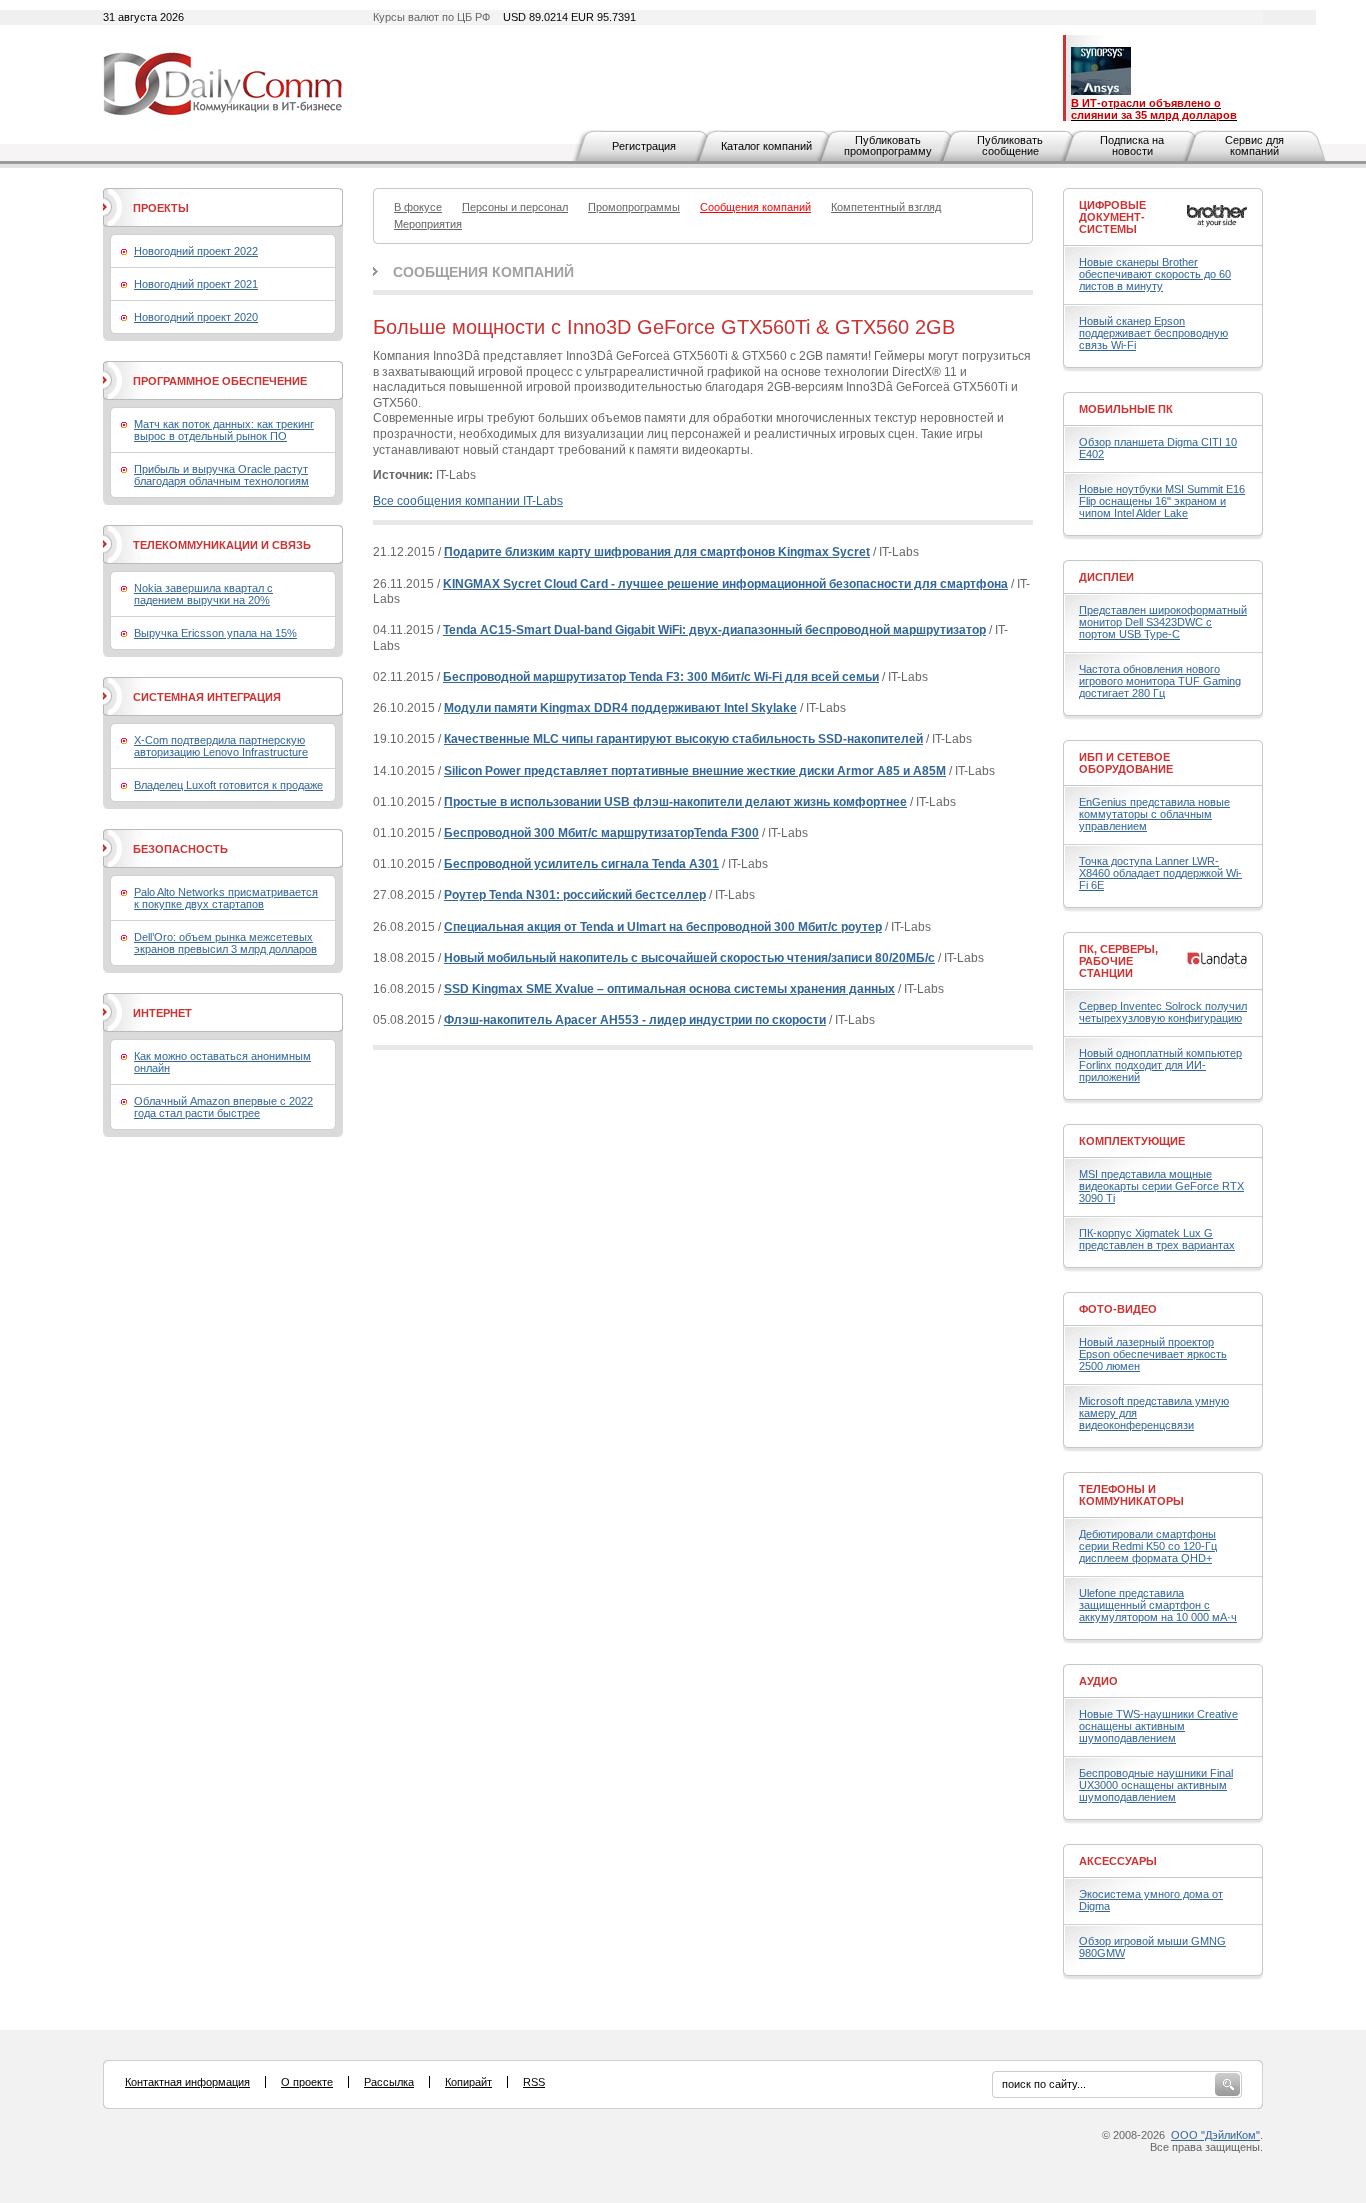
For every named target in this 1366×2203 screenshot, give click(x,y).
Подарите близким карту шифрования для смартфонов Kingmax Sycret (657, 552)
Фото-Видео (1118, 1309)
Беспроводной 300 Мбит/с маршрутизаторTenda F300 (601, 833)
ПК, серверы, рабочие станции (1118, 961)
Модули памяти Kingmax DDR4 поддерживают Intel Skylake (620, 708)
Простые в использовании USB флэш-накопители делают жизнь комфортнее (675, 802)
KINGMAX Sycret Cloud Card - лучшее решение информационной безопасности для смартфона (725, 584)
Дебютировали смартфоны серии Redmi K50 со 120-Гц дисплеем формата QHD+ (1148, 1546)
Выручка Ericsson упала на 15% (215, 633)
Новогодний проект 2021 (196, 284)
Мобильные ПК (1126, 409)
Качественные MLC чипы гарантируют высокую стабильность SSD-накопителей (683, 739)
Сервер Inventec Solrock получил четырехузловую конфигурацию (1163, 1012)
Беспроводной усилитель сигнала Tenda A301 (581, 864)
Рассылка (389, 2082)
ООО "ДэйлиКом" (1215, 2135)
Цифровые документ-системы (1112, 217)
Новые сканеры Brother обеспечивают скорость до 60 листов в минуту (1155, 274)
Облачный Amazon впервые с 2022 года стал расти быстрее (223, 1107)
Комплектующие (1132, 1141)
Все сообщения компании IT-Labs (468, 501)
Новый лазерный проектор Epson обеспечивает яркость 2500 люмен (1153, 1354)
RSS (534, 2082)
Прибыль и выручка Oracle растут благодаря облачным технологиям (221, 475)
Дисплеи (1106, 577)
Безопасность (180, 849)
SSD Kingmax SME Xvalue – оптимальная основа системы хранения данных (669, 989)
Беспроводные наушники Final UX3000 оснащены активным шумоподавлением (1156, 1785)
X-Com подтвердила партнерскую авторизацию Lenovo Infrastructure (221, 746)
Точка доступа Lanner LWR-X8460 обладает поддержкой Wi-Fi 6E (1160, 873)
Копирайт (468, 2082)
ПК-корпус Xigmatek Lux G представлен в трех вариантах (1157, 1239)
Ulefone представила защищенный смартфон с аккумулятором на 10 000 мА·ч (1158, 1605)
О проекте (307, 2082)
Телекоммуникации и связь (222, 545)
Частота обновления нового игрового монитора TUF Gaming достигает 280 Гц (1160, 681)
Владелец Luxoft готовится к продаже (228, 785)
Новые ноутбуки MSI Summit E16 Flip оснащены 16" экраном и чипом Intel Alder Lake (1162, 501)
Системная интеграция (207, 697)
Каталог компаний (766, 146)
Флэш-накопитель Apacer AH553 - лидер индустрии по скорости (635, 1020)
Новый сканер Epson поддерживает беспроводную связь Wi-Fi (1153, 333)
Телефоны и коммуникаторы (1131, 1495)
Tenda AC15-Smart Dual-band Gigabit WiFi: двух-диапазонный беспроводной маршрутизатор (714, 630)
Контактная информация (187, 2082)
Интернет (162, 1013)
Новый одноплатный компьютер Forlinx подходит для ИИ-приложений (1160, 1065)
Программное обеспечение (220, 381)
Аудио (1098, 1681)
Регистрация (644, 146)
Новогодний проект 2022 (196, 251)
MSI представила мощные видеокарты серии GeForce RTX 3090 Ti (1161, 1186)
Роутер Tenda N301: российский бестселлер (575, 895)
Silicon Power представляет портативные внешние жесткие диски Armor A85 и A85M (695, 771)
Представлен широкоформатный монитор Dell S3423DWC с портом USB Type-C (1163, 622)
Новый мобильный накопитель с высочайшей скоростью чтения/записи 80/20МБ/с (689, 958)
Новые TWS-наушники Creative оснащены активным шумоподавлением (1158, 1726)
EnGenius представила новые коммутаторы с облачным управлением (1154, 814)
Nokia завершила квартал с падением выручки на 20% (203, 594)
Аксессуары (1118, 1861)
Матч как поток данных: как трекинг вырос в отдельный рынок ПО (224, 430)
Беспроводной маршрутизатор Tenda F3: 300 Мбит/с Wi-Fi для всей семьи (661, 677)
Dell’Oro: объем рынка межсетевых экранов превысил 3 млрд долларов (225, 943)
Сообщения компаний (483, 272)
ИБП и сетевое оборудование (1126, 763)
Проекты (161, 208)
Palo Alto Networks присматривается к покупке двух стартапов (226, 898)
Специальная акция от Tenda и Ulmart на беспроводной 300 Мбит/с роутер (663, 927)
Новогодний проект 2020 (196, 317)
